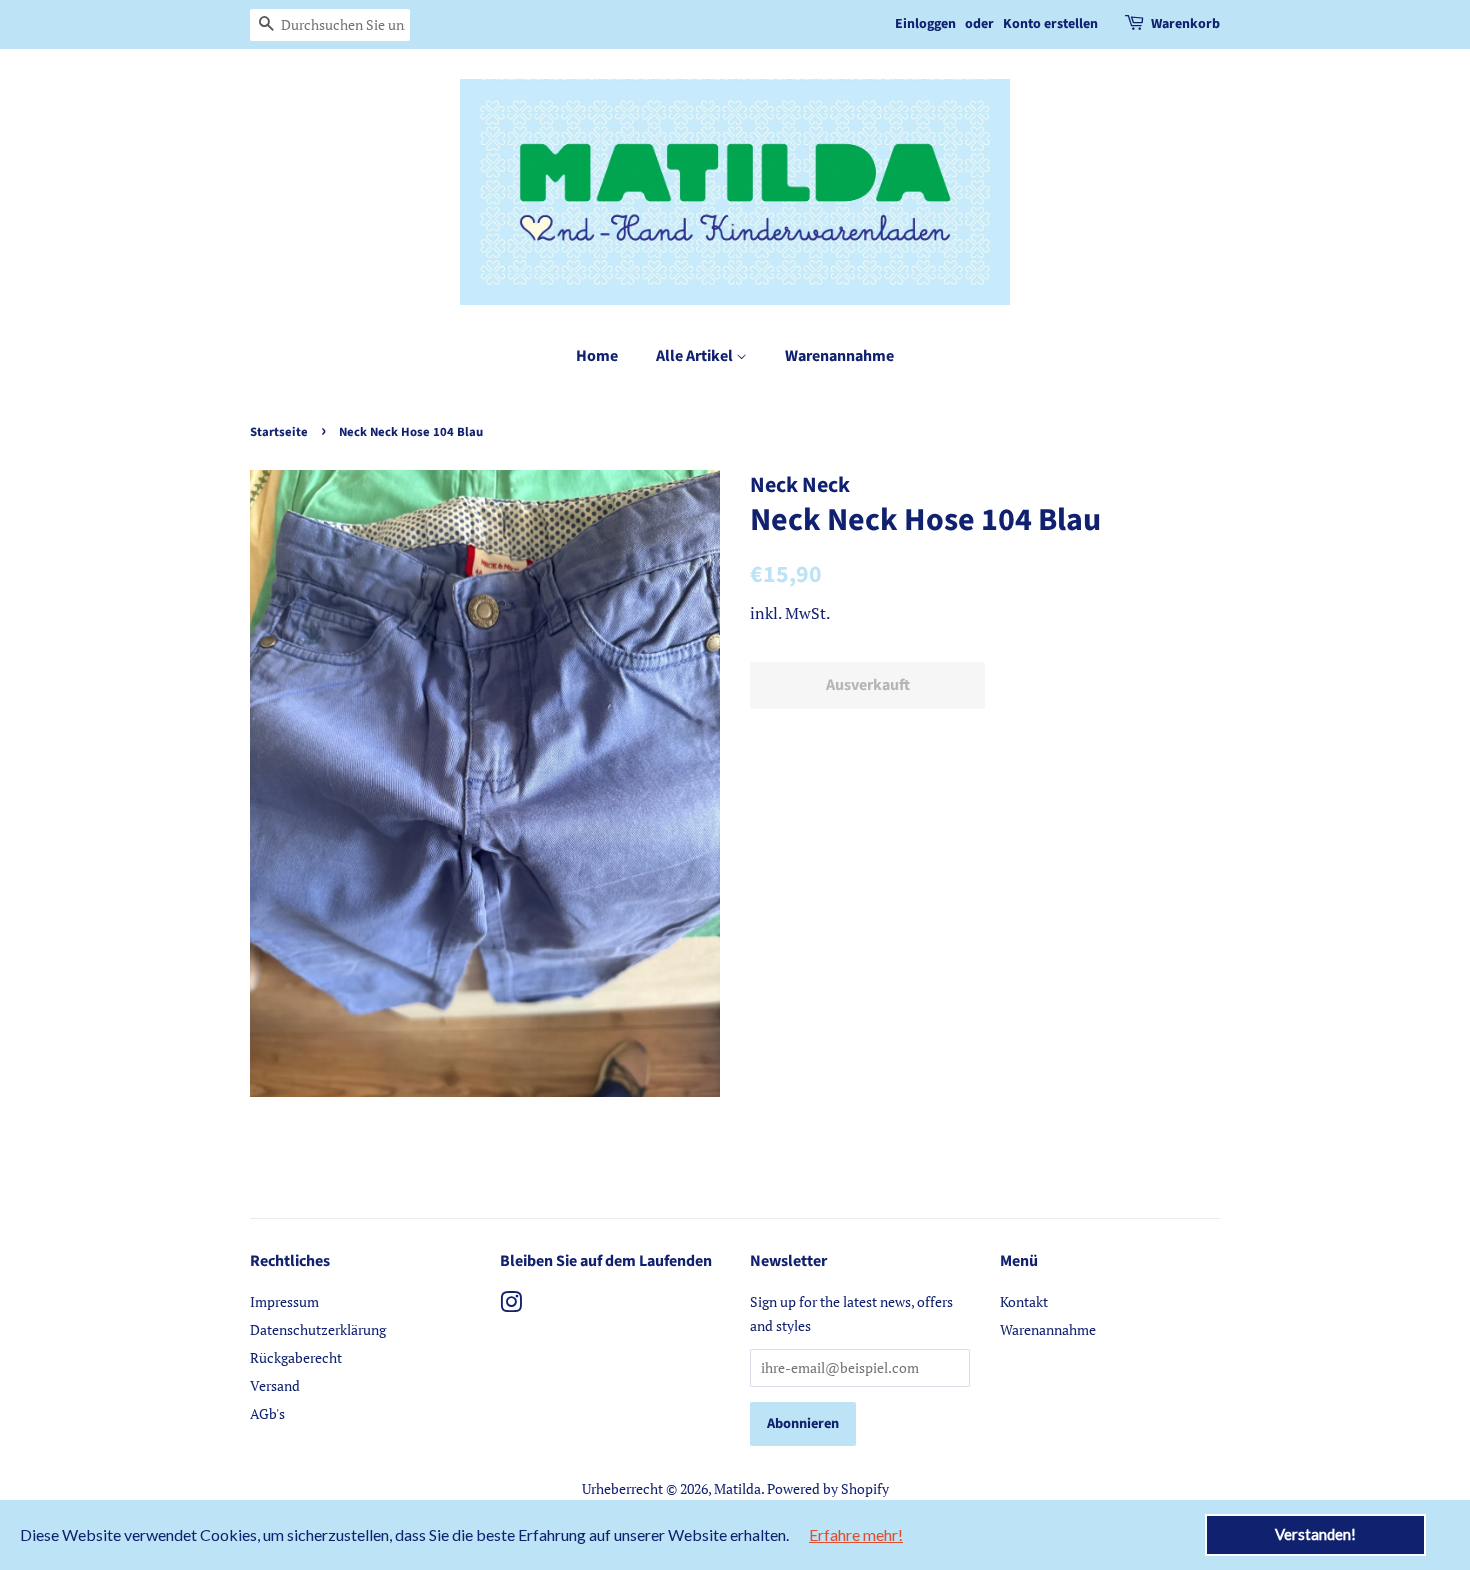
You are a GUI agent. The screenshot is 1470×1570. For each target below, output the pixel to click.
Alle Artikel (696, 356)
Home (597, 356)
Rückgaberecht (296, 1357)
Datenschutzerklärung (318, 1329)
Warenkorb (1185, 24)
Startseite (279, 432)
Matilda (737, 1488)
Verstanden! (1315, 1534)
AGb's (267, 1413)
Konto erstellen (1050, 24)
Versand (275, 1385)
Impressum (284, 1301)
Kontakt (1024, 1301)
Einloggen (925, 24)
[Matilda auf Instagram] (511, 1305)
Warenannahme (839, 356)
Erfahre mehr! (856, 1534)
